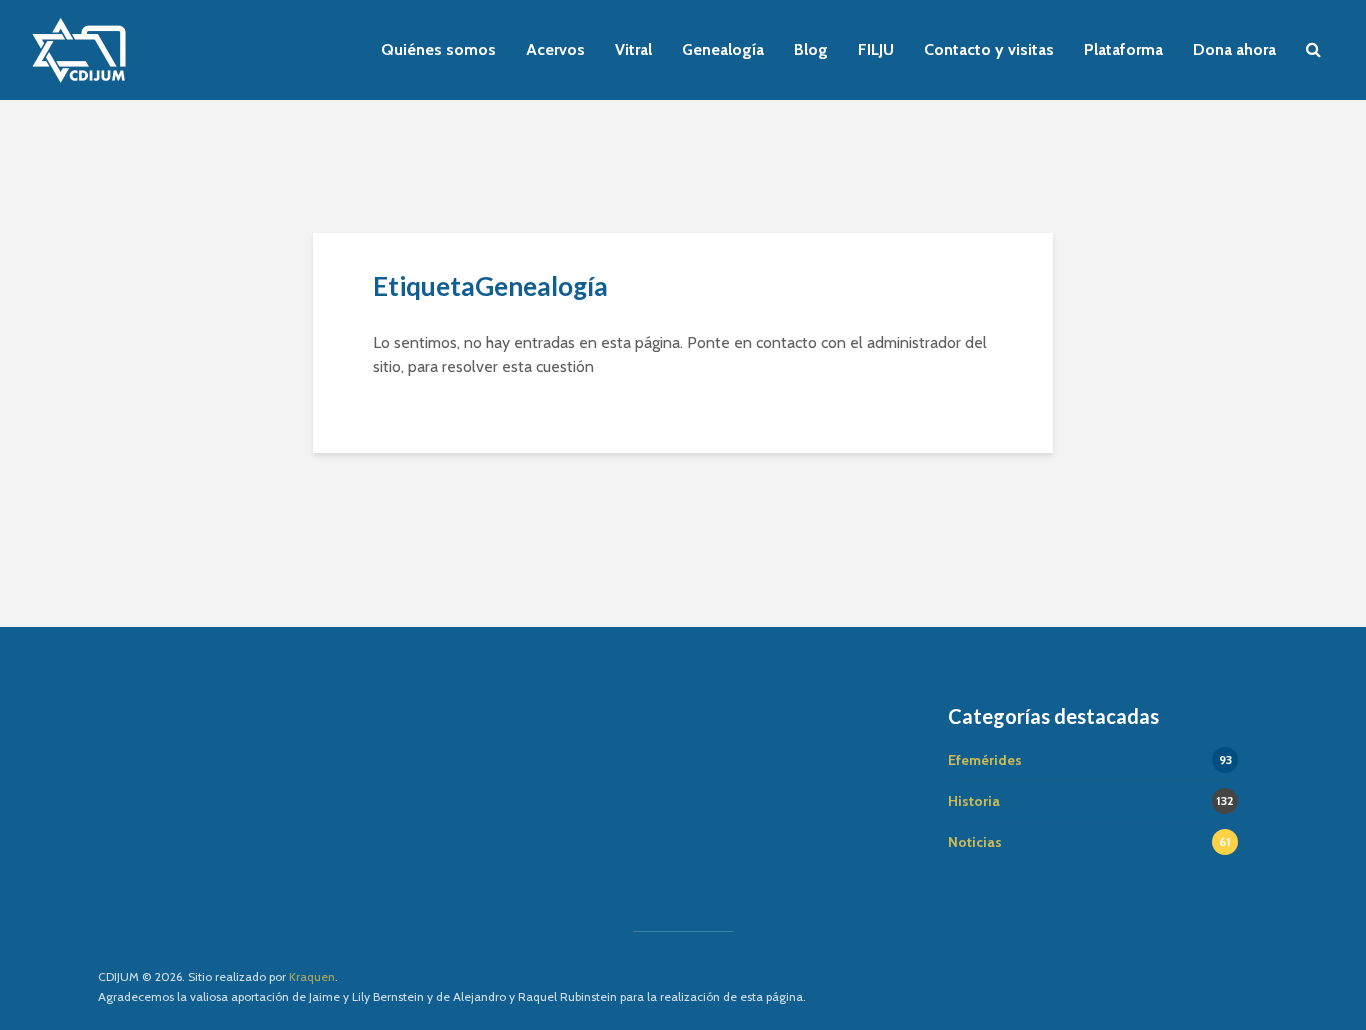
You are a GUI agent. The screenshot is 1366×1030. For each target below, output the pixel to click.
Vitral (633, 49)
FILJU (876, 49)
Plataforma (1123, 49)
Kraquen (312, 976)
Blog (811, 49)
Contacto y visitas (989, 49)
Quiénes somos (438, 49)
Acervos (555, 49)
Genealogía (723, 49)
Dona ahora (1234, 49)
